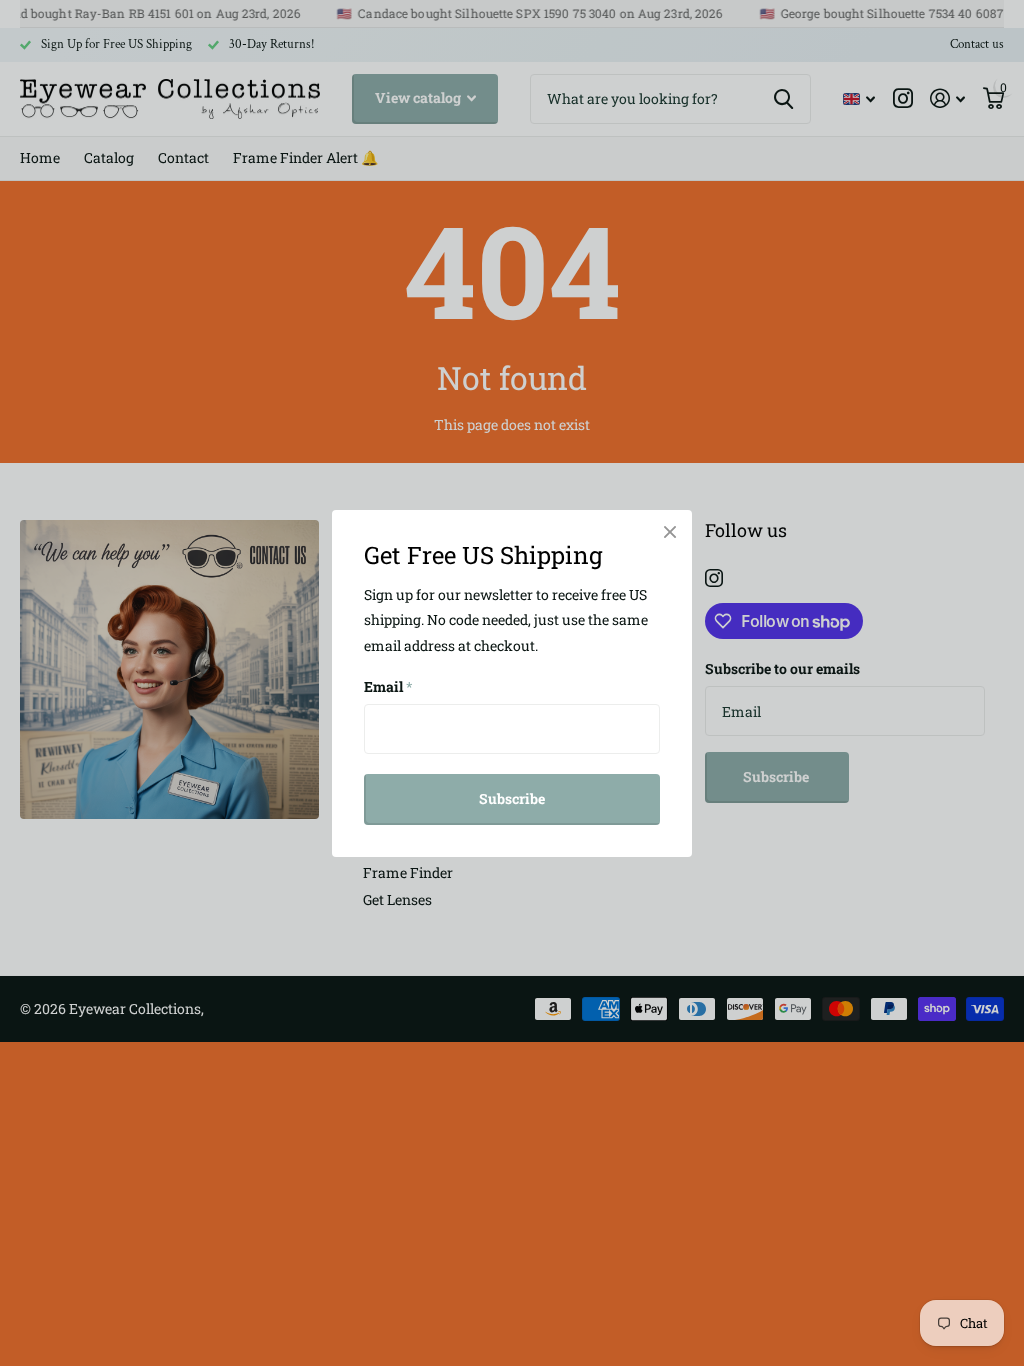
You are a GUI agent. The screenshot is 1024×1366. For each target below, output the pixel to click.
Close (670, 532)
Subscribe (512, 798)
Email (388, 686)
